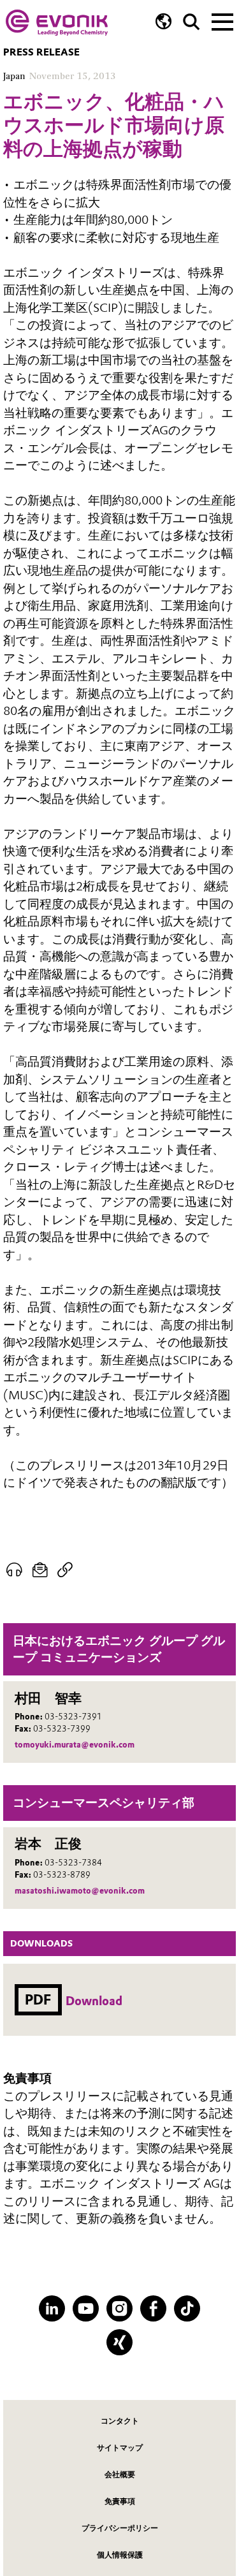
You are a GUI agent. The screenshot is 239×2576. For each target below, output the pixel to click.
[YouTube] (86, 2308)
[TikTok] (187, 2308)
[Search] (192, 22)
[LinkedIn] (52, 2308)
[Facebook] (153, 2308)
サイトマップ (120, 2447)
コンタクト (120, 2421)
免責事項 (120, 2501)
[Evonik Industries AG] (57, 23)
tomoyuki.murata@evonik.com (75, 1745)
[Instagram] (119, 2308)
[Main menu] (222, 20)
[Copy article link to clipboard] (65, 1570)
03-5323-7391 (73, 1717)
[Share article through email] (40, 1570)
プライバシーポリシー (120, 2528)
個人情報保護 (120, 2555)
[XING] (119, 2342)
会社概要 (120, 2474)
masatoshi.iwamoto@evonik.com (80, 1891)
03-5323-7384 (73, 1863)
